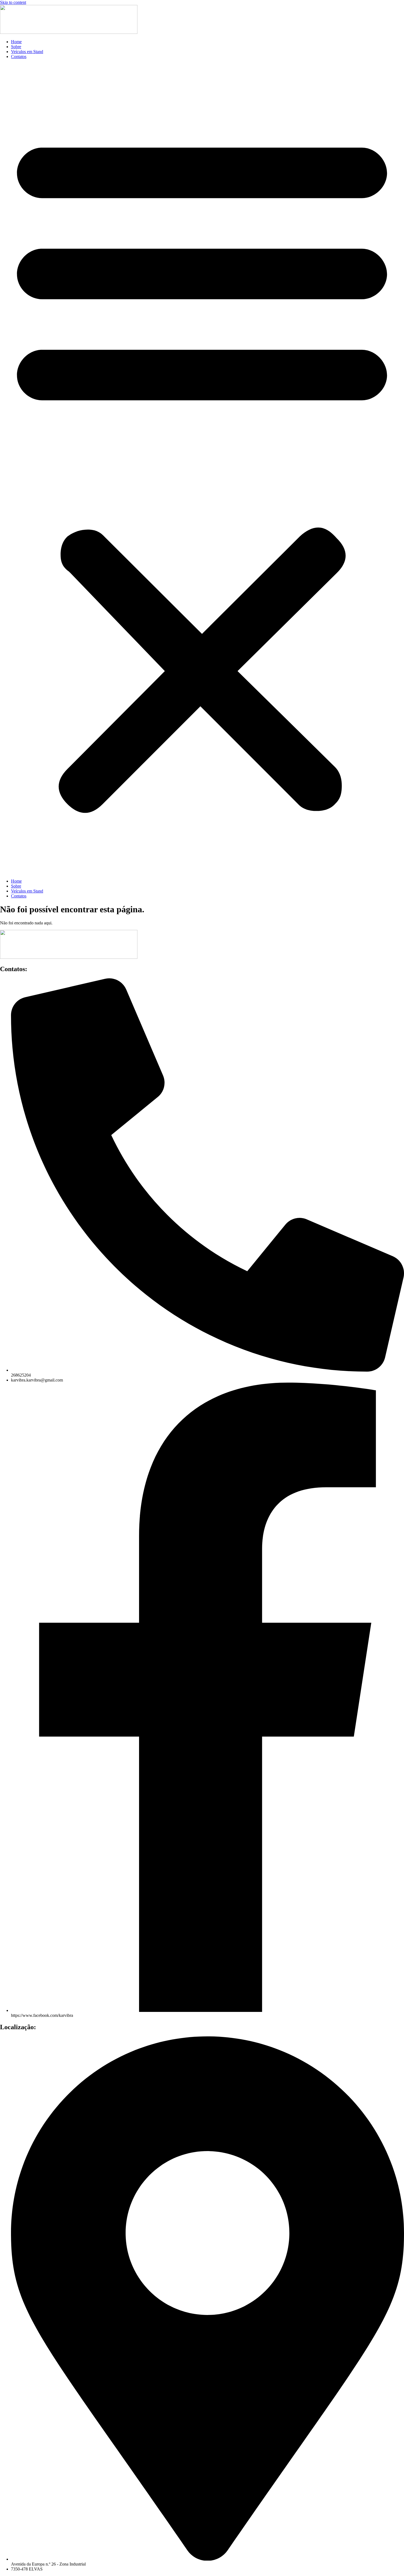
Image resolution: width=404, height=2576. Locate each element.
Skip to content (13, 2)
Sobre (16, 47)
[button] (202, 469)
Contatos (19, 57)
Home (16, 42)
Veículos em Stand (27, 52)
